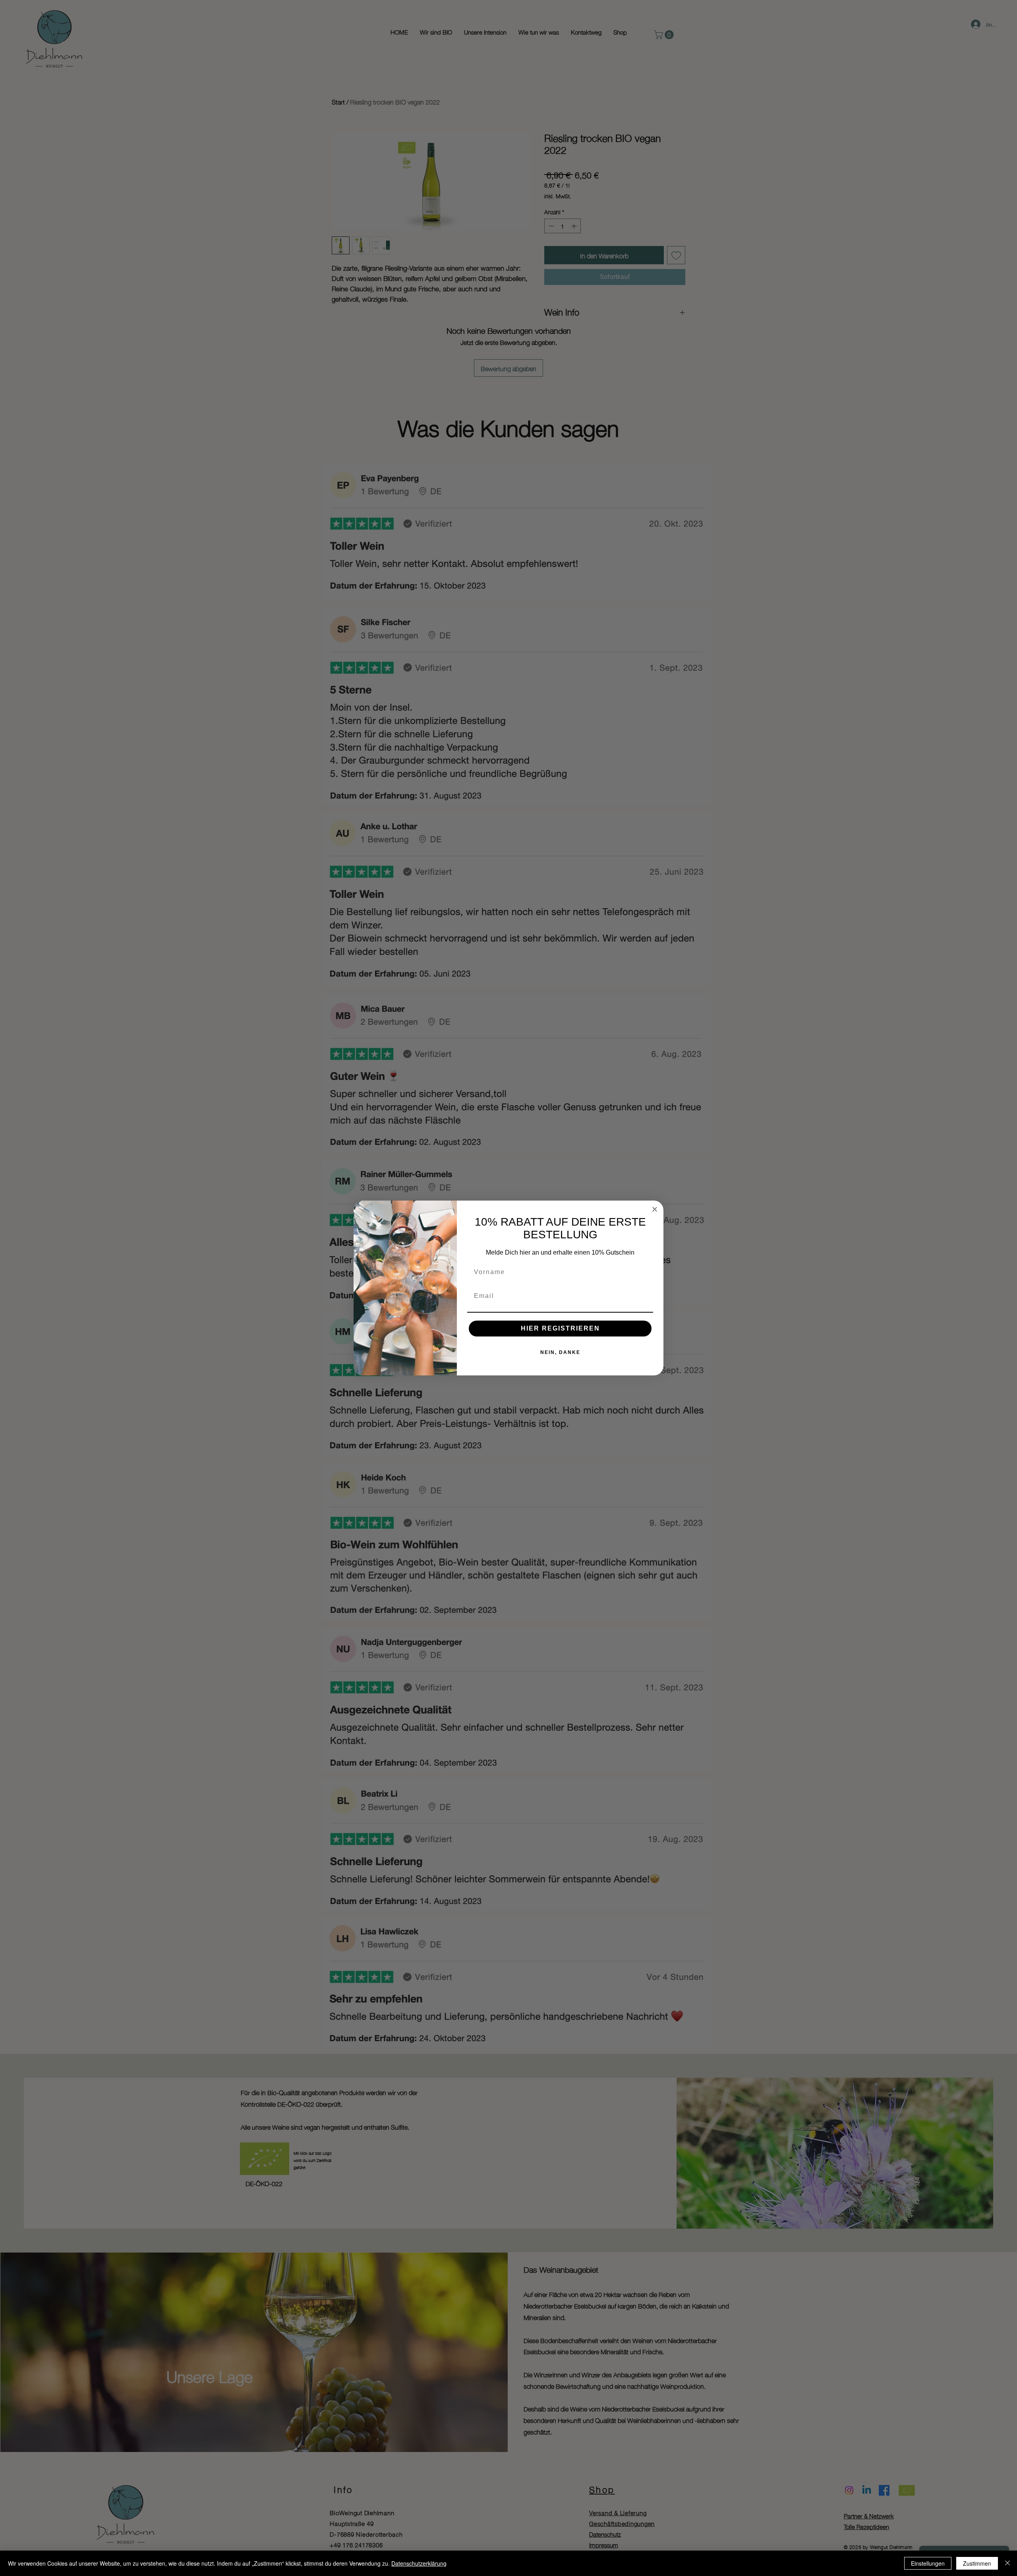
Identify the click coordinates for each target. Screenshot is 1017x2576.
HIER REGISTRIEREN (560, 1328)
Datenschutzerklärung (419, 2563)
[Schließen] (1007, 2563)
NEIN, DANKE (560, 1352)
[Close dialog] (655, 1209)
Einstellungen (928, 2563)
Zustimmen (977, 2563)
